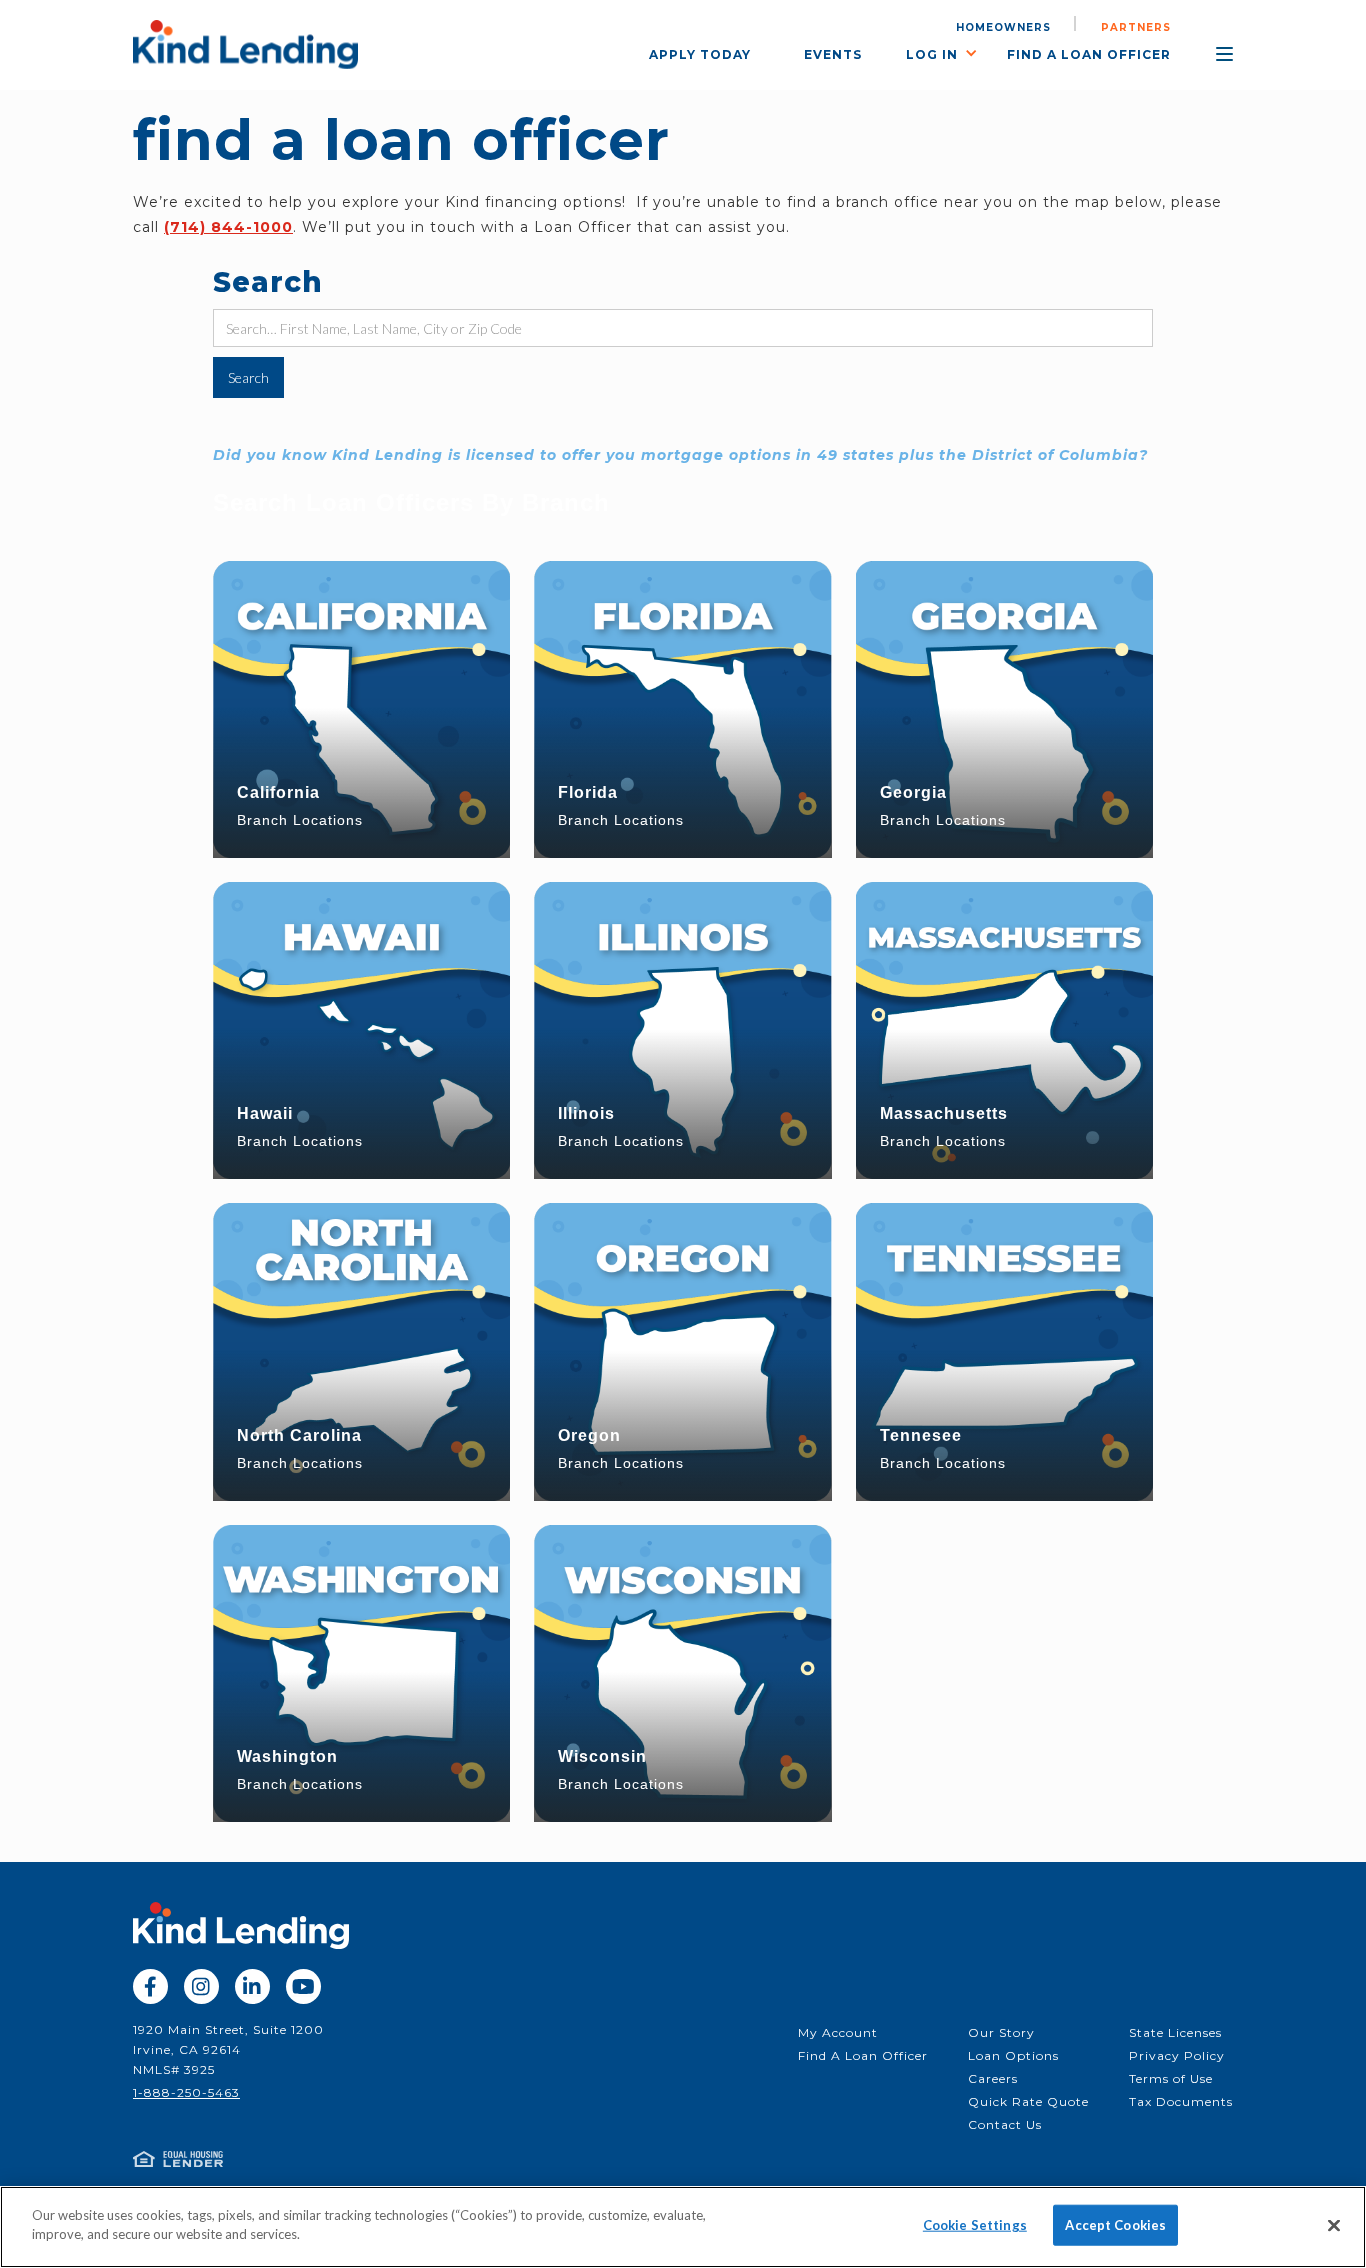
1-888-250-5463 (186, 2092)
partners (1136, 27)
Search (268, 282)
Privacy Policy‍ (1177, 2055)
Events (833, 54)
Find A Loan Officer (863, 2055)
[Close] (1334, 2225)
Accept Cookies (1115, 2225)
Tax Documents (1181, 2101)
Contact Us (1005, 2124)
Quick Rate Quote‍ (1028, 2101)
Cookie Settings (975, 2225)
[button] (952, 53)
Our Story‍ (1001, 2032)
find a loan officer (1089, 54)
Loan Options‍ (1013, 2055)
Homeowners (1003, 27)
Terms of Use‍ (1171, 2078)
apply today (700, 54)
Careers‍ (993, 2078)
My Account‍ (838, 2032)
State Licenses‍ (1175, 2032)
